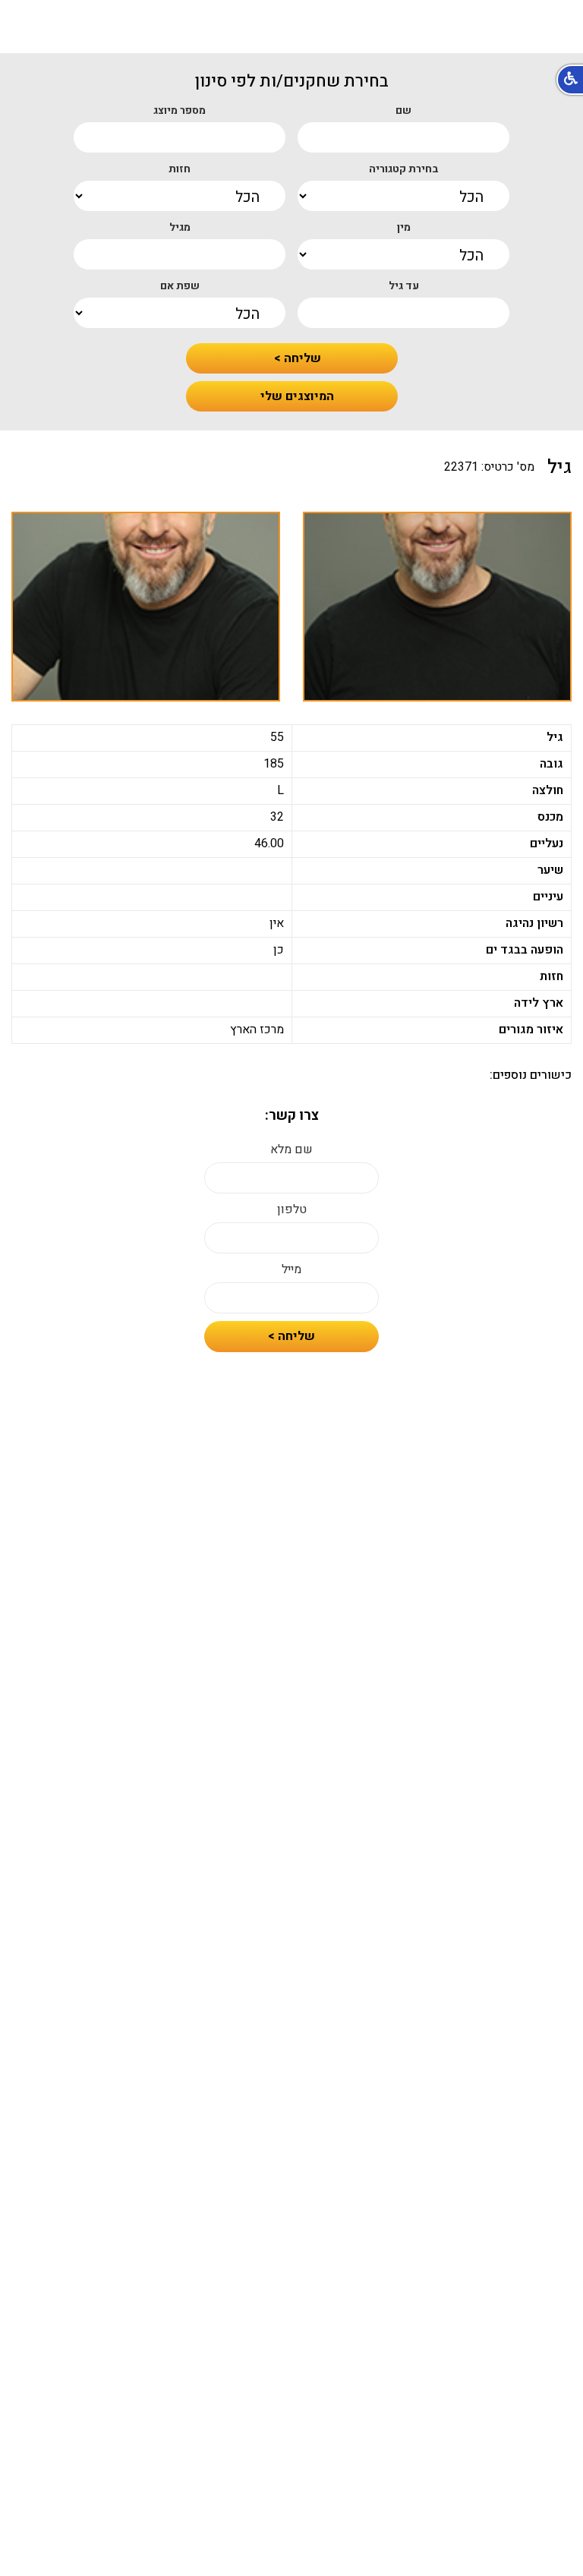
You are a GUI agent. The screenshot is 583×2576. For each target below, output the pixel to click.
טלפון (292, 1210)
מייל (291, 1270)
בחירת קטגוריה (404, 169)
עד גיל (404, 286)
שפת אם (180, 286)
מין (404, 228)
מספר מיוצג (180, 111)
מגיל (180, 228)
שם (403, 111)
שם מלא (291, 1150)
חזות (180, 169)
